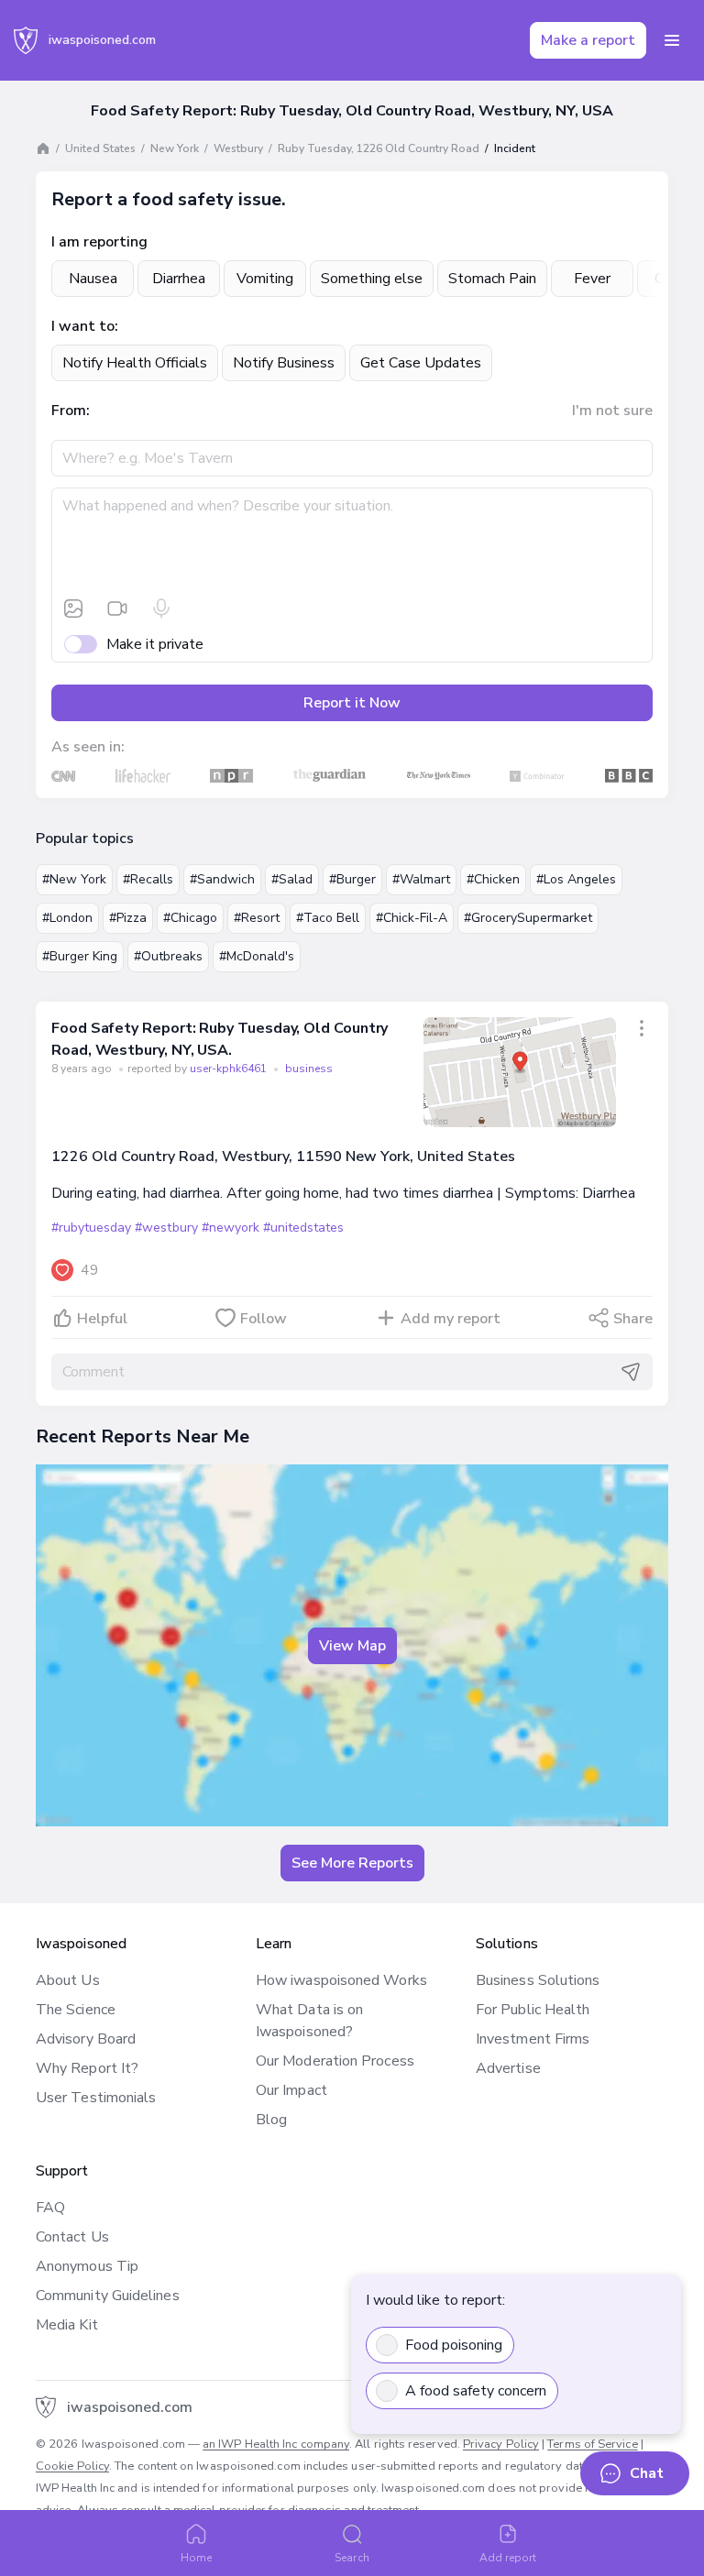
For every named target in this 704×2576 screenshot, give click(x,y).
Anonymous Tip (87, 2266)
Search (352, 2558)
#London (67, 918)
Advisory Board (86, 2039)
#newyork (231, 1228)
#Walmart (421, 879)
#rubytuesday (91, 1228)
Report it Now (352, 703)
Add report (508, 2558)
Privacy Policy (501, 2444)
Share (633, 1319)
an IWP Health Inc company (276, 2444)
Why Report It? (87, 2068)
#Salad (292, 879)
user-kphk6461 (230, 1069)
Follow (264, 1319)
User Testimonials (96, 2098)
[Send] (631, 1372)
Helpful (102, 1319)
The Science (76, 2010)
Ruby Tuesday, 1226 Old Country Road (379, 148)
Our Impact (291, 2090)
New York (175, 148)
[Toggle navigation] (672, 40)
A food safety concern (476, 2391)
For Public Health (533, 2010)
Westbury (238, 148)
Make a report (588, 40)
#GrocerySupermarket (528, 918)
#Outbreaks (168, 956)
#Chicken (493, 879)
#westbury (166, 1228)
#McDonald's (257, 956)
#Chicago (190, 918)
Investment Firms (533, 2039)
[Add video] (117, 608)
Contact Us (72, 2237)
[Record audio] (161, 608)
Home (196, 2558)
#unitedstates (303, 1228)
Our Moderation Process (335, 2061)
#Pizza (128, 918)
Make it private (155, 644)
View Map (352, 1646)
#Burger (352, 879)
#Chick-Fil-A (412, 918)
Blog (271, 2120)
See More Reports (352, 1863)
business (309, 1069)
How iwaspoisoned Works (341, 1980)
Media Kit (67, 2325)
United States (100, 148)
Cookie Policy (72, 2466)
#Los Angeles (576, 879)
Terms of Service (592, 2444)
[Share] (642, 1028)
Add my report (451, 1319)
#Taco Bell (328, 918)
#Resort (257, 918)
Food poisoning (454, 2345)
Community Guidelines (108, 2296)
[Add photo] (73, 608)
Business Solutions (538, 1980)
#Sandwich (222, 879)
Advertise (508, 2068)
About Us (68, 1980)
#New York (74, 879)
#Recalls (148, 879)
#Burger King (80, 956)
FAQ (50, 2208)
